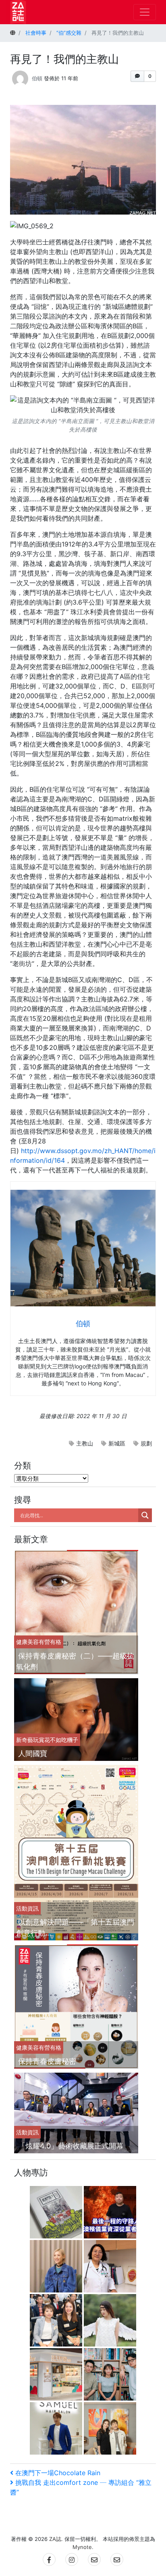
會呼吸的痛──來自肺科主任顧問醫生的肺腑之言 (112, 2255)
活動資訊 (27, 1908)
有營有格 (50, 1642)
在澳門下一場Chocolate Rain (58, 2473)
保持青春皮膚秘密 (47, 2061)
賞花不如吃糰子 (58, 1740)
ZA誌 (55, 2539)
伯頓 (37, 78)
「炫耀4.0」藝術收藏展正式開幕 (71, 2146)
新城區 (117, 1443)
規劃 (146, 1443)
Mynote (82, 2547)
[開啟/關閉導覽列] (145, 12)
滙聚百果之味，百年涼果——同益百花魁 (58, 2363)
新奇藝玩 (27, 1740)
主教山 (85, 1443)
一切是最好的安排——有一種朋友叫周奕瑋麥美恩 (112, 2417)
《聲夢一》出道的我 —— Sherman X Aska (112, 2309)
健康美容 (27, 1642)
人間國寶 (33, 1753)
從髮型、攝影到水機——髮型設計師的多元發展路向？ (57, 2417)
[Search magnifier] (145, 1515)
